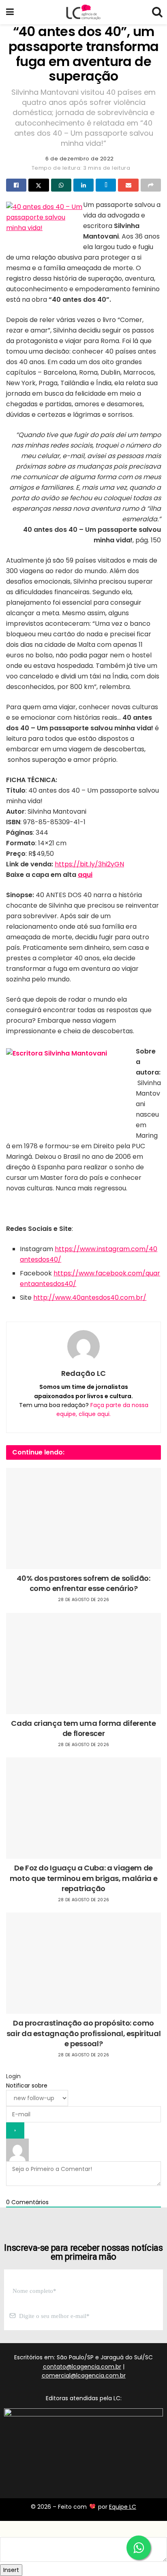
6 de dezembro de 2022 (80, 159)
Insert (11, 2570)
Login (13, 2076)
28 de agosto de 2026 (84, 1600)
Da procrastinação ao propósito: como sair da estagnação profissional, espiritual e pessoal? (84, 2033)
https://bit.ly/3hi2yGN (89, 864)
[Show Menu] (10, 12)
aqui (85, 875)
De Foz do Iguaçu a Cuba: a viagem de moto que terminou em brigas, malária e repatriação (83, 1878)
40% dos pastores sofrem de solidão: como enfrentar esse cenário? (83, 1583)
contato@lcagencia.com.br (82, 2367)
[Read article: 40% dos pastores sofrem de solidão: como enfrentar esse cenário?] (83, 1518)
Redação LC (83, 1373)
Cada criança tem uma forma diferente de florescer (83, 1728)
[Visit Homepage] (83, 12)
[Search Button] (157, 12)
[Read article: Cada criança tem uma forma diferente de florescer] (83, 1663)
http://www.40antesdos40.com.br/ (90, 1298)
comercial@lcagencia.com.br (84, 2376)
